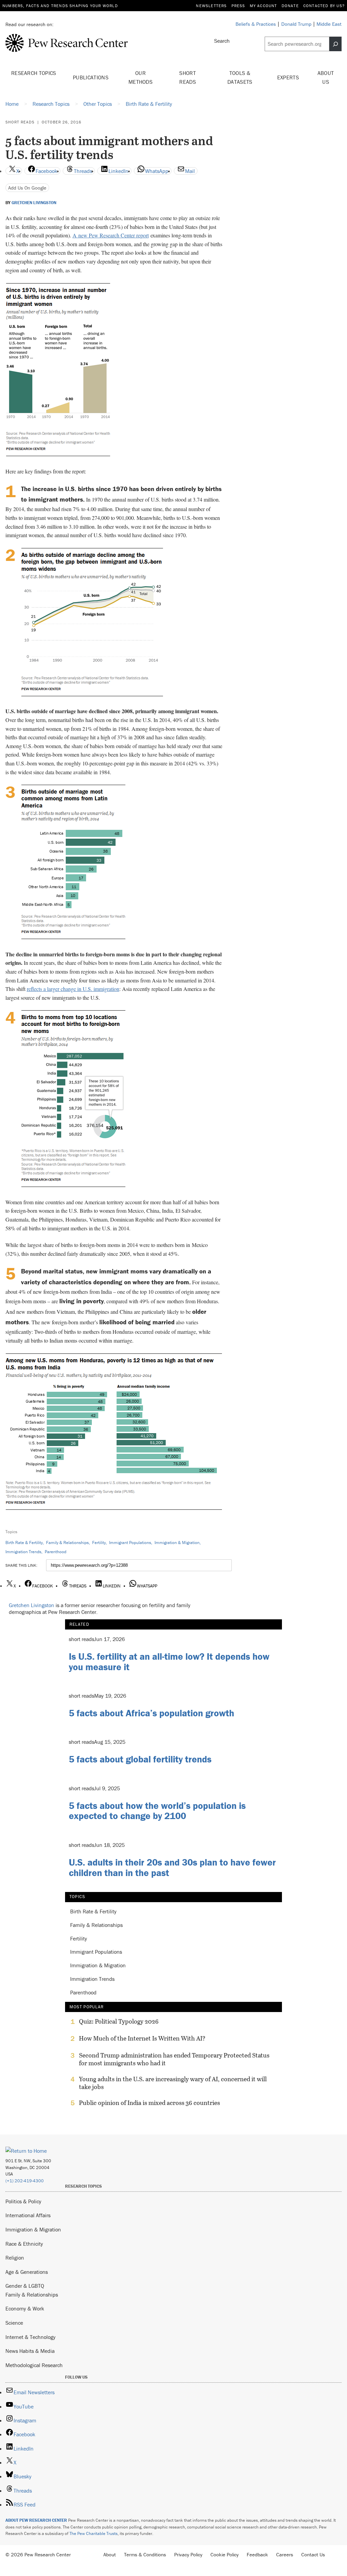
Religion (15, 2258)
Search (222, 41)
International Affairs (28, 2215)
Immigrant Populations (130, 1543)
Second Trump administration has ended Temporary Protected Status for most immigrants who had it (174, 2059)
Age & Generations (27, 2272)
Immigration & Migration (177, 1543)
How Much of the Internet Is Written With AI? (142, 2038)
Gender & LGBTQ (25, 2286)
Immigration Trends (23, 1552)
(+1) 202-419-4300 (25, 2181)
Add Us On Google (27, 188)
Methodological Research (34, 2365)
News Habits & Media (30, 2351)
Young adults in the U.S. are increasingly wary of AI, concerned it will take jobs (173, 2083)
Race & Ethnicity (24, 2244)
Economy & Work (25, 2308)
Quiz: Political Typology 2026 (119, 2022)
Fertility (99, 1543)
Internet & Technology (30, 2337)
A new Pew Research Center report (111, 235)
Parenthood (56, 1552)
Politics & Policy (23, 2201)
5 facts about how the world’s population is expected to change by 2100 (157, 1811)
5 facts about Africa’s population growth (151, 1713)
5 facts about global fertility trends (140, 1759)
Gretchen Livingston (34, 203)
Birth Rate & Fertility (24, 1543)
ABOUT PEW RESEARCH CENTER (36, 2520)
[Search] (335, 44)
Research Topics (34, 73)
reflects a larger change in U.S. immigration (73, 989)
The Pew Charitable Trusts (94, 2533)
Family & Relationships (67, 1543)
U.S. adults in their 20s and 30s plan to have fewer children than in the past (172, 1867)
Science (14, 2323)
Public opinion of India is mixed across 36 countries (149, 2103)
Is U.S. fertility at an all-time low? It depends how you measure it (169, 1662)
